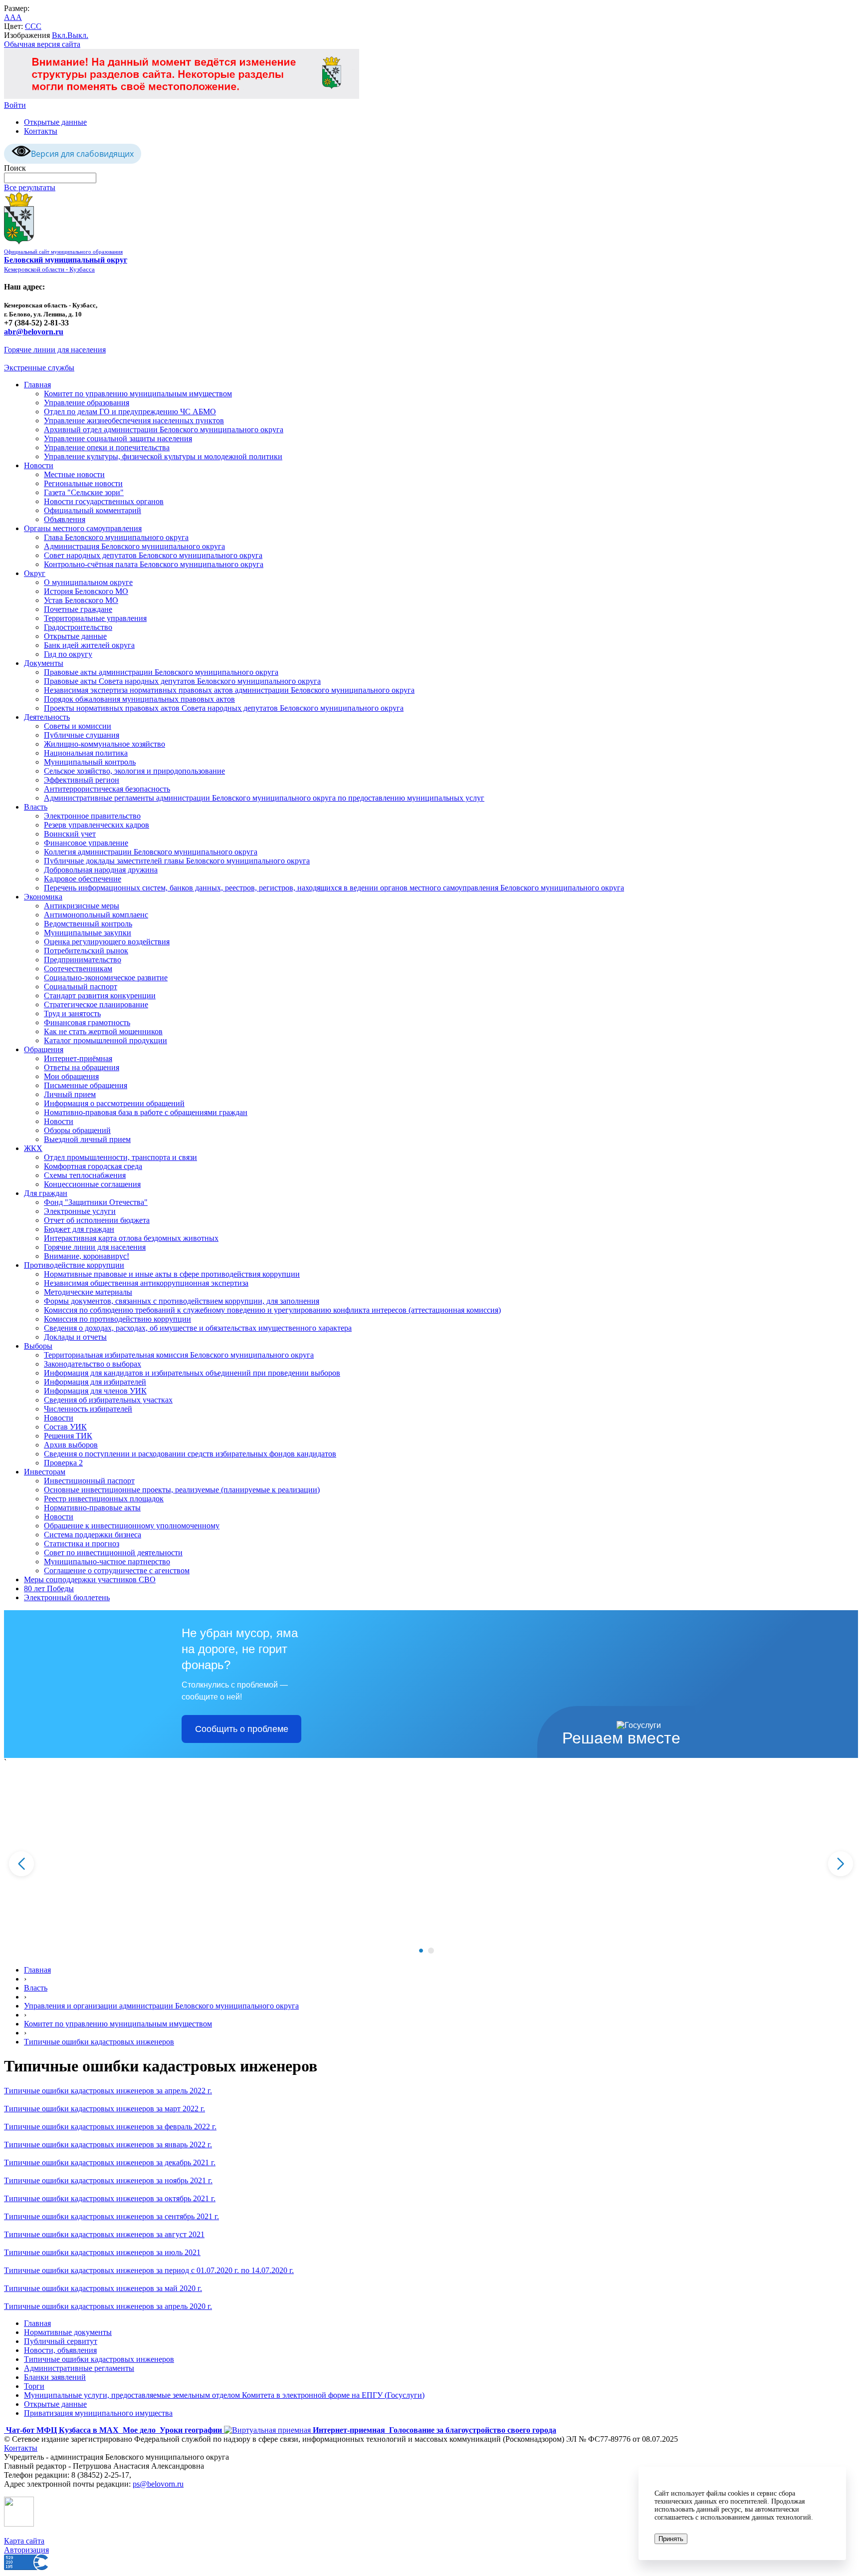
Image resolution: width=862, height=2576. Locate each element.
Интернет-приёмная (78, 1058)
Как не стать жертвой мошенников (103, 1031)
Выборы (38, 1346)
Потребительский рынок (86, 951)
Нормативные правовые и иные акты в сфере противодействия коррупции (172, 1274)
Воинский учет (70, 834)
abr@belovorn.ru (34, 332)
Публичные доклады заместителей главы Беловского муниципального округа (177, 861)
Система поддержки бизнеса (93, 1535)
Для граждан (46, 1193)
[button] (421, 1951)
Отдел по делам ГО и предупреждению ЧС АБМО (130, 412)
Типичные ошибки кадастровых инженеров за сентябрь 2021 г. (111, 2216)
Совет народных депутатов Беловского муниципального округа (153, 555)
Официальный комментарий (93, 510)
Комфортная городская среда (93, 1166)
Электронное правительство (92, 816)
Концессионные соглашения (92, 1184)
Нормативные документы (68, 2332)
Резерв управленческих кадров (97, 825)
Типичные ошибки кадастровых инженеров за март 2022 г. (105, 2109)
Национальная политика (86, 753)
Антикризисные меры (82, 906)
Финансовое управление (86, 843)
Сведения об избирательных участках (108, 1400)
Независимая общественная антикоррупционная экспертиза (146, 1283)
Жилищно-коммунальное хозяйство (105, 744)
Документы (44, 663)
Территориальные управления (95, 618)
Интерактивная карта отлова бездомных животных (131, 1238)
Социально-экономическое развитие (106, 978)
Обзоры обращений (77, 1130)
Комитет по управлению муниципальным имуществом (138, 394)
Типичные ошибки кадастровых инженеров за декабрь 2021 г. (110, 2162)
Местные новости (74, 474)
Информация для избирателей (95, 1382)
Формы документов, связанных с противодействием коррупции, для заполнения (182, 1301)
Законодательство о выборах (93, 1364)
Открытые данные (55, 122)
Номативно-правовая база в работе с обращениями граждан (146, 1112)
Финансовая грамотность (87, 1022)
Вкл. (60, 35)
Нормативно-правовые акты (92, 1508)
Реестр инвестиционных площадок (104, 1499)
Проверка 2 (63, 1463)
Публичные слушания (82, 735)
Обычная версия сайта (42, 44)
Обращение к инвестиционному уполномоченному (132, 1526)
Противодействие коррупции (74, 1265)
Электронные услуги (80, 1211)
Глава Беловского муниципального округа (116, 537)
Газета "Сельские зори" (84, 492)
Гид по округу (68, 654)
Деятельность (47, 717)
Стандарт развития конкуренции (100, 996)
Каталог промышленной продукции (106, 1040)
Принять (671, 2539)
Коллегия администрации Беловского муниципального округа (151, 852)
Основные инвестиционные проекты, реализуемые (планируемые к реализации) (182, 1490)
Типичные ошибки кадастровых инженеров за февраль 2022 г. (110, 2127)
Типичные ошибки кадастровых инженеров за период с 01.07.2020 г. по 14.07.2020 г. (149, 2270)
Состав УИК (65, 1427)
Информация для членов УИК (95, 1391)
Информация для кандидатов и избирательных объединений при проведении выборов (192, 1373)
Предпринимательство (83, 960)
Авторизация (26, 2550)
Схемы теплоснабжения (85, 1175)
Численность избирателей (88, 1409)
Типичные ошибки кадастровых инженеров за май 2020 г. (103, 2288)
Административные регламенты (79, 2368)
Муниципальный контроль (90, 762)
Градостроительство (78, 627)
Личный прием (70, 1094)
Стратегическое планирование (96, 1004)
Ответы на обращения (82, 1067)
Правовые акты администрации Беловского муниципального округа (161, 672)
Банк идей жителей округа (89, 645)
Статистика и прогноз (82, 1544)
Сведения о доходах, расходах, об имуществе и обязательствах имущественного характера (198, 1328)
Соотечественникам (78, 969)
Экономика (43, 897)
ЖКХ (33, 1148)
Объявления (65, 519)
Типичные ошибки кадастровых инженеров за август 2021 (104, 2234)
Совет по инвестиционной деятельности (113, 1553)
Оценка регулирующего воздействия (107, 942)
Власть (36, 807)
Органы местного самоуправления (83, 528)
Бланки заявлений (55, 2377)
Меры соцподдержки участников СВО (90, 1579)
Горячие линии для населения (55, 350)
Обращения (44, 1049)
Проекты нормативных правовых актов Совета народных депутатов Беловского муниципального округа (224, 708)
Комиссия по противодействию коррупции (117, 1319)
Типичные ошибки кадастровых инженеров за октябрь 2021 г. (110, 2198)
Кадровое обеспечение (83, 879)
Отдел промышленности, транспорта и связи (120, 1157)
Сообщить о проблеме (242, 1729)
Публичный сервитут (61, 2341)
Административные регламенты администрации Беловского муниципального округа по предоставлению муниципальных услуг (264, 798)
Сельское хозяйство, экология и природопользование (134, 771)
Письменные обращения (86, 1085)
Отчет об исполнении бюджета (97, 1220)
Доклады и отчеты (75, 1337)
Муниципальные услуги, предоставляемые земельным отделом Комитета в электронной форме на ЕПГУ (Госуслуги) (224, 2395)
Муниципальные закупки (88, 933)
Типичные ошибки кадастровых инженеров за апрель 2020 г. (108, 2306)
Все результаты (30, 187)
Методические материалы (88, 1292)
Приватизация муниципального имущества (98, 2413)
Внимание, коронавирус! (87, 1256)
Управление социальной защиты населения (118, 438)
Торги (34, 2386)
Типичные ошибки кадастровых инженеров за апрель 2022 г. (108, 2091)
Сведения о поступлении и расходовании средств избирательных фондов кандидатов (190, 1454)
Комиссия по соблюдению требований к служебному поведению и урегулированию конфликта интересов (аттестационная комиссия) (272, 1310)
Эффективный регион (82, 780)
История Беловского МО (86, 591)
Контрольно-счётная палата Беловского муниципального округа (154, 564)
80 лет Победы (49, 1588)
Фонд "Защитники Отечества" (96, 1202)
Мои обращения (71, 1076)
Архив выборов (71, 1445)
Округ (35, 573)
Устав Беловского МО (81, 600)
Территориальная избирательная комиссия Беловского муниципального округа (179, 1355)
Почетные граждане (78, 609)
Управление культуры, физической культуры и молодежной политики (163, 456)
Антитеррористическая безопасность (107, 789)
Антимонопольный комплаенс (96, 915)
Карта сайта (24, 2541)
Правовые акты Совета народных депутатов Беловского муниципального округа (182, 681)
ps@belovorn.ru (158, 2484)
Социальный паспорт (81, 987)
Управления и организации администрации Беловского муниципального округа (161, 2006)
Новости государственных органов (104, 501)
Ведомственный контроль (88, 924)
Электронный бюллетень (67, 1597)
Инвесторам (45, 1472)
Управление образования (87, 403)
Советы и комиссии (78, 726)
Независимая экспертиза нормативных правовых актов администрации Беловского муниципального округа (229, 690)
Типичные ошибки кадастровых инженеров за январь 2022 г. (108, 2145)
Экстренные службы (39, 368)
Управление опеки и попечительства (107, 447)
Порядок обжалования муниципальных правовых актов (139, 699)
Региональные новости (83, 483)
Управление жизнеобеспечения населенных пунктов (134, 421)
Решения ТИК (68, 1436)
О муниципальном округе (88, 582)
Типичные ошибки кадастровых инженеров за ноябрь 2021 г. (108, 2180)
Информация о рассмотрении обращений (114, 1103)
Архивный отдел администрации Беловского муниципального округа (164, 429)
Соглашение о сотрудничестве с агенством (117, 1571)
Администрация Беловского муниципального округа (134, 546)
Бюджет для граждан (79, 1229)
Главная (37, 385)
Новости (39, 465)
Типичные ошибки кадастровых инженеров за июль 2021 (102, 2252)
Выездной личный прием (87, 1139)
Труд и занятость (72, 1013)
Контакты (41, 131)
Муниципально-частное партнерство (107, 1562)
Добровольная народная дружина (101, 870)
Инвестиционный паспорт (89, 1481)
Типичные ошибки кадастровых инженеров (99, 2042)
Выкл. (78, 35)
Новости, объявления (60, 2350)
